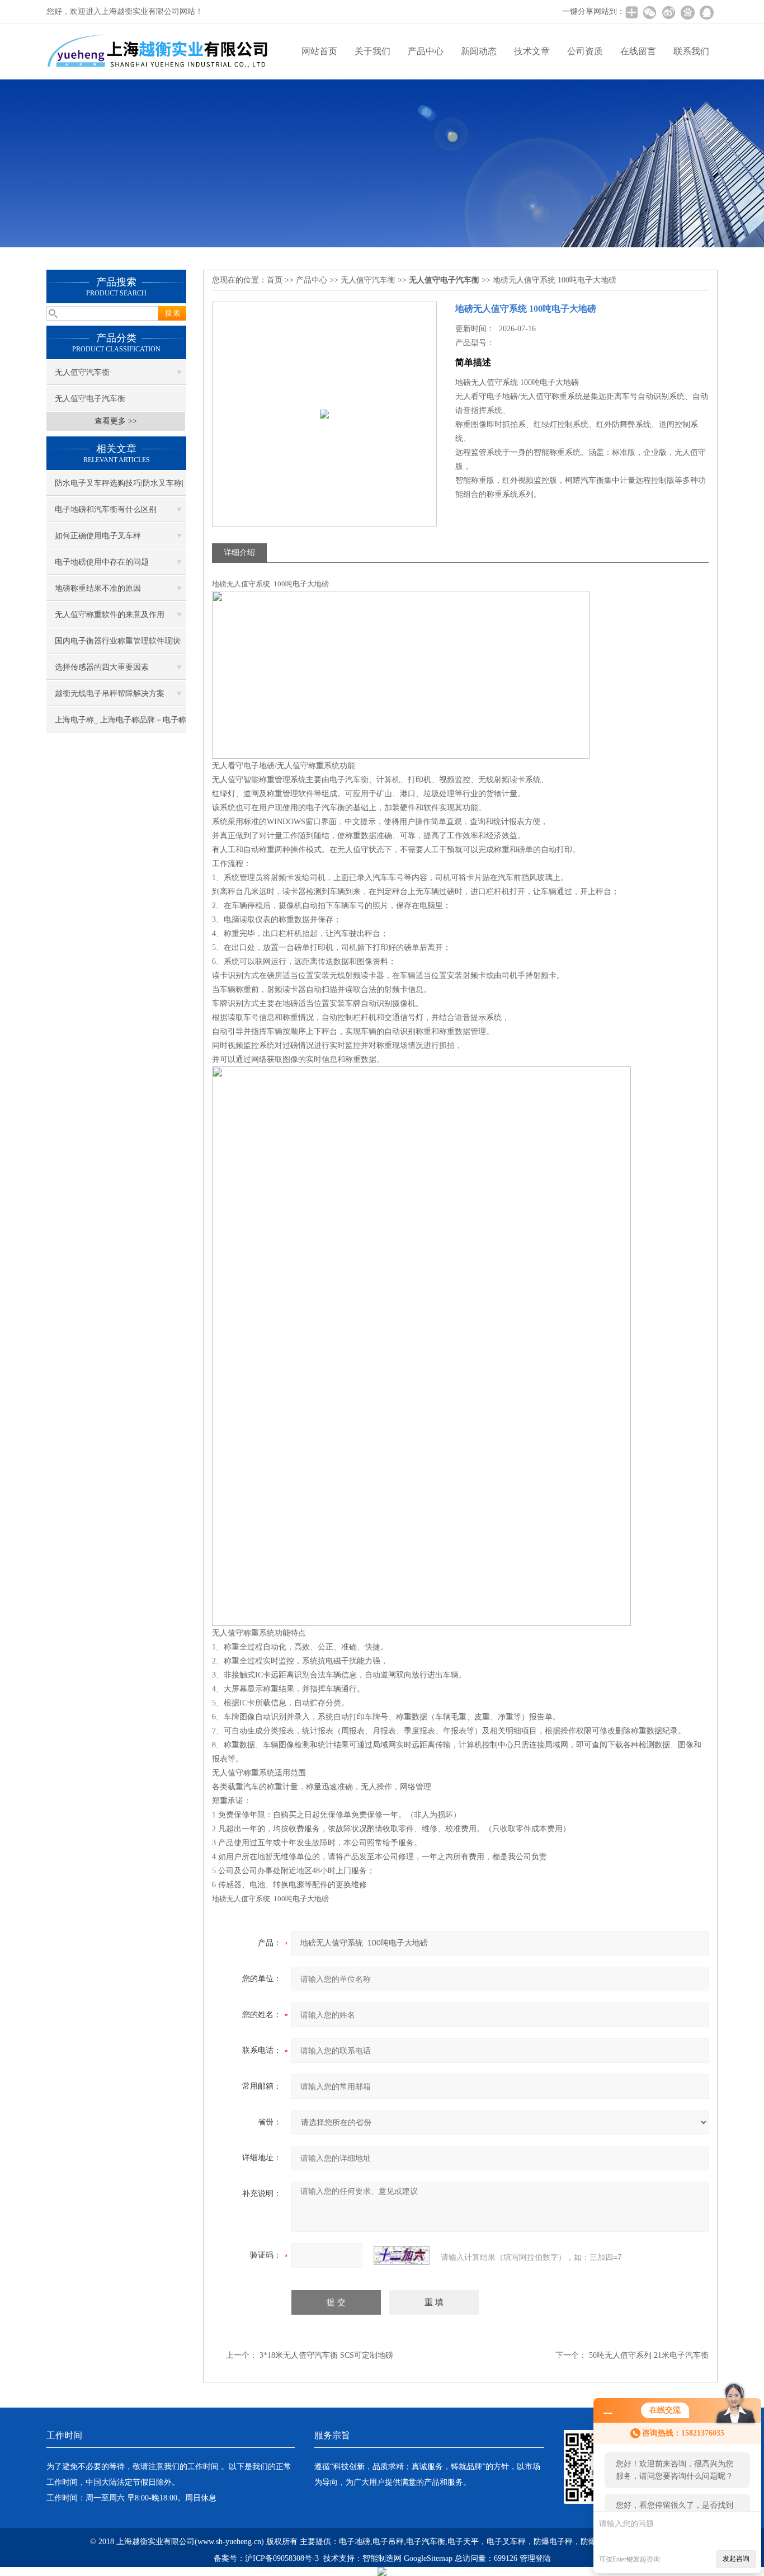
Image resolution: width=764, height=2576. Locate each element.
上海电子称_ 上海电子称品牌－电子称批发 (121, 724)
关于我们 (372, 51)
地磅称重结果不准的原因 (98, 588)
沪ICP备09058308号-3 (282, 2558)
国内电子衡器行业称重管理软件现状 (117, 641)
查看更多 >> (116, 421)
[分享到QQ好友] (706, 12)
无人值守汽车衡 (82, 372)
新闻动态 (479, 51)
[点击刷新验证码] (402, 2255)
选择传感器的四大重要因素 (102, 667)
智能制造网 (382, 2558)
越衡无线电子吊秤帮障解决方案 (110, 694)
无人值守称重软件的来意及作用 (110, 615)
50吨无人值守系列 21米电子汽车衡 (649, 2355)
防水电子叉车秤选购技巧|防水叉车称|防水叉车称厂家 (119, 487)
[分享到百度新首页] (687, 12)
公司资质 (585, 51)
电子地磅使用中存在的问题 (102, 562)
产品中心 (426, 51)
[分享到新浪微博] (668, 12)
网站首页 (319, 51)
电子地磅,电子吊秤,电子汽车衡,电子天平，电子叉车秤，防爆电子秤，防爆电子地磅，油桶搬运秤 (507, 2542)
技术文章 (532, 51)
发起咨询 (736, 2559)
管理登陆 (535, 2558)
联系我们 (691, 51)
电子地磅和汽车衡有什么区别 (106, 509)
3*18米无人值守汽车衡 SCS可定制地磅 (326, 2355)
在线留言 (638, 51)
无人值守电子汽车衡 (90, 399)
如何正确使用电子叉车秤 (98, 536)
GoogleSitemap (428, 2558)
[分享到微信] (649, 12)
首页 (275, 280)
